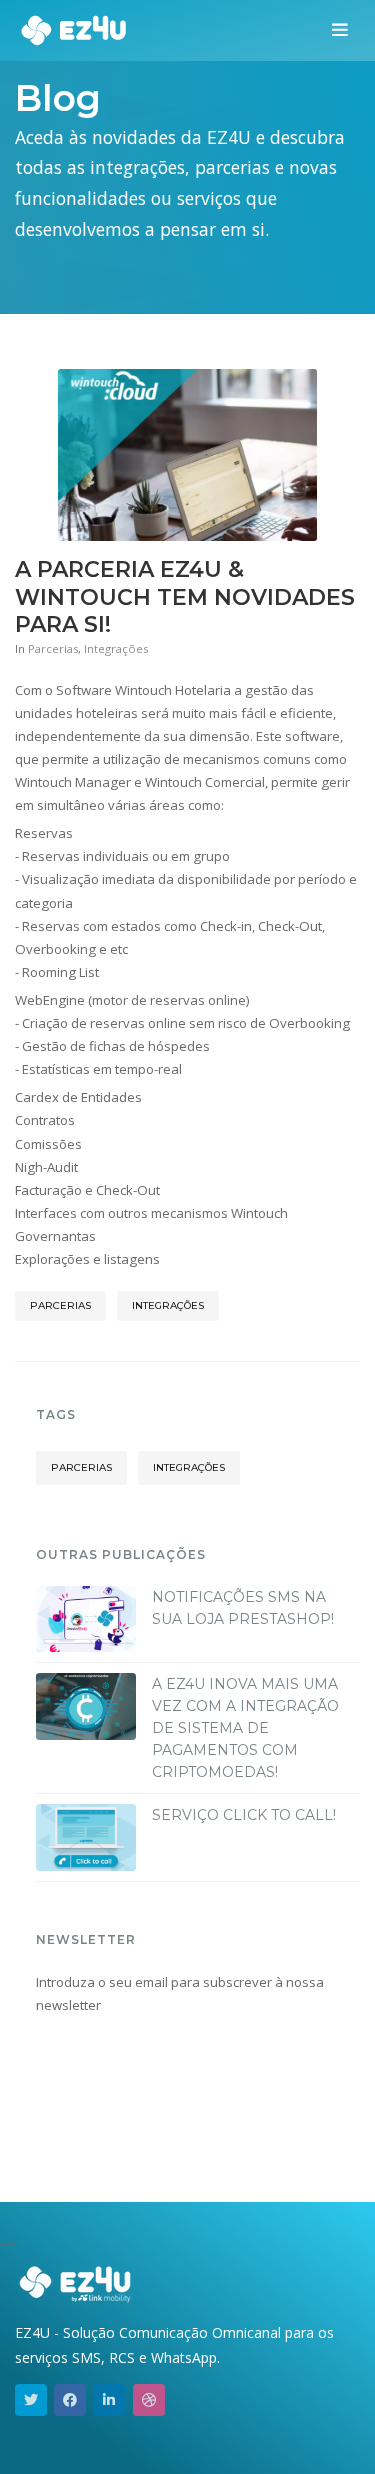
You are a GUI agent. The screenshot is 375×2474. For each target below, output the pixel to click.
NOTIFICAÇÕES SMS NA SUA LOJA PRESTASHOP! (243, 1608)
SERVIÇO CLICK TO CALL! (244, 1815)
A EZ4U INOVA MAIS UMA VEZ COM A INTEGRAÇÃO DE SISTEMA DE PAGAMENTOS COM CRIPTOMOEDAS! (245, 1728)
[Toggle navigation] (340, 31)
